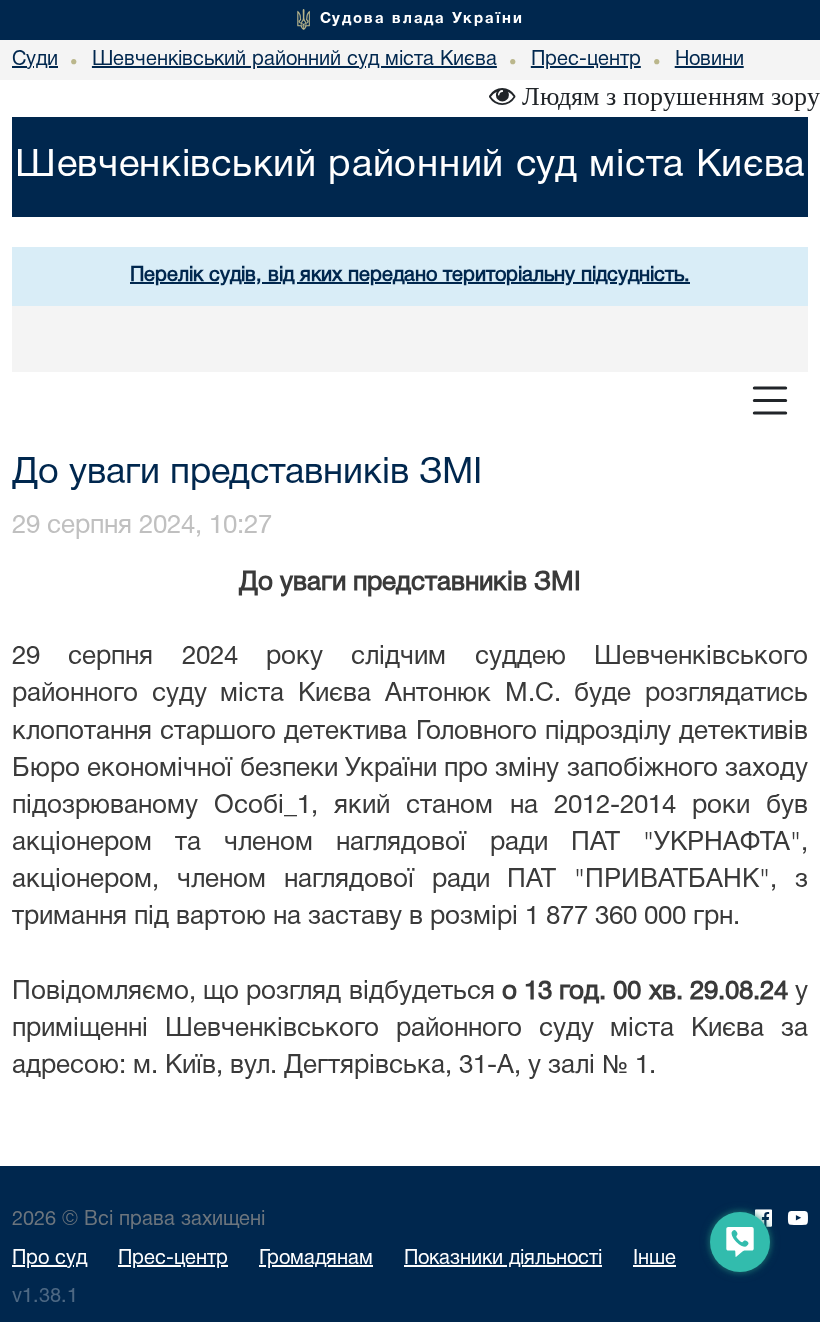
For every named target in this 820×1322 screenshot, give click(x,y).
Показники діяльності (503, 1259)
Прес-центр (173, 1259)
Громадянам (316, 1259)
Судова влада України (422, 19)
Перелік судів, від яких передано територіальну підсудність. (410, 276)
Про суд (49, 1259)
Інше (654, 1259)
